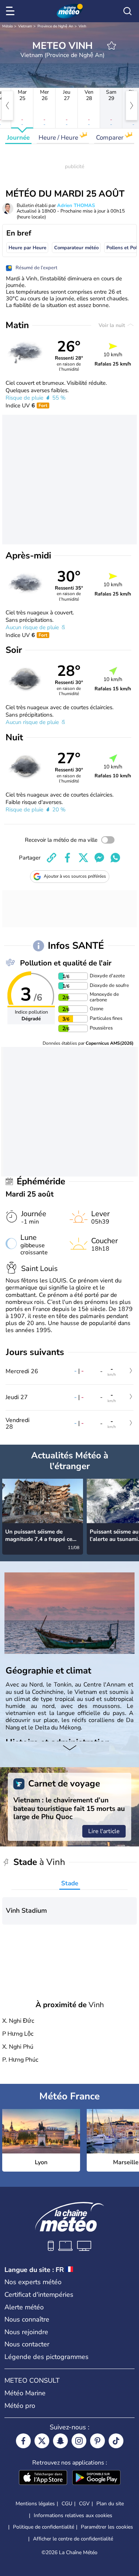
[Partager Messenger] (99, 858)
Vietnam (25, 26)
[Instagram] (79, 2441)
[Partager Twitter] (83, 858)
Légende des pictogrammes (47, 2357)
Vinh (82, 26)
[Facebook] (23, 2441)
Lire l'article (104, 1831)
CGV (84, 2504)
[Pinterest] (97, 2441)
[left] (7, 106)
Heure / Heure (59, 138)
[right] (132, 106)
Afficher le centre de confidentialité (73, 2539)
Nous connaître (27, 2319)
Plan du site (110, 2504)
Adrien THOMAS (76, 206)
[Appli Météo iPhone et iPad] (43, 2478)
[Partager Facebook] (67, 858)
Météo (8, 26)
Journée (18, 138)
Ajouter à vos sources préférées (75, 876)
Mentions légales (35, 2504)
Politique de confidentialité (44, 2527)
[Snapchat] (60, 2441)
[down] (69, 1749)
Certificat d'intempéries (39, 2295)
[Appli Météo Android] (96, 2478)
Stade (70, 1883)
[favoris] (112, 46)
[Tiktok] (116, 2441)
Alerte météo (24, 2307)
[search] (128, 11)
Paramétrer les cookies (107, 2527)
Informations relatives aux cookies (73, 2515)
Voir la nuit (112, 325)
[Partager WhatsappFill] (115, 858)
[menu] (11, 11)
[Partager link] (52, 858)
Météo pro (20, 2406)
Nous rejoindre (26, 2332)
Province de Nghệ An (55, 26)
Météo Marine (25, 2393)
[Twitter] (42, 2441)
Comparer (110, 138)
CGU (67, 2504)
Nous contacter (27, 2344)
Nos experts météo (33, 2282)
